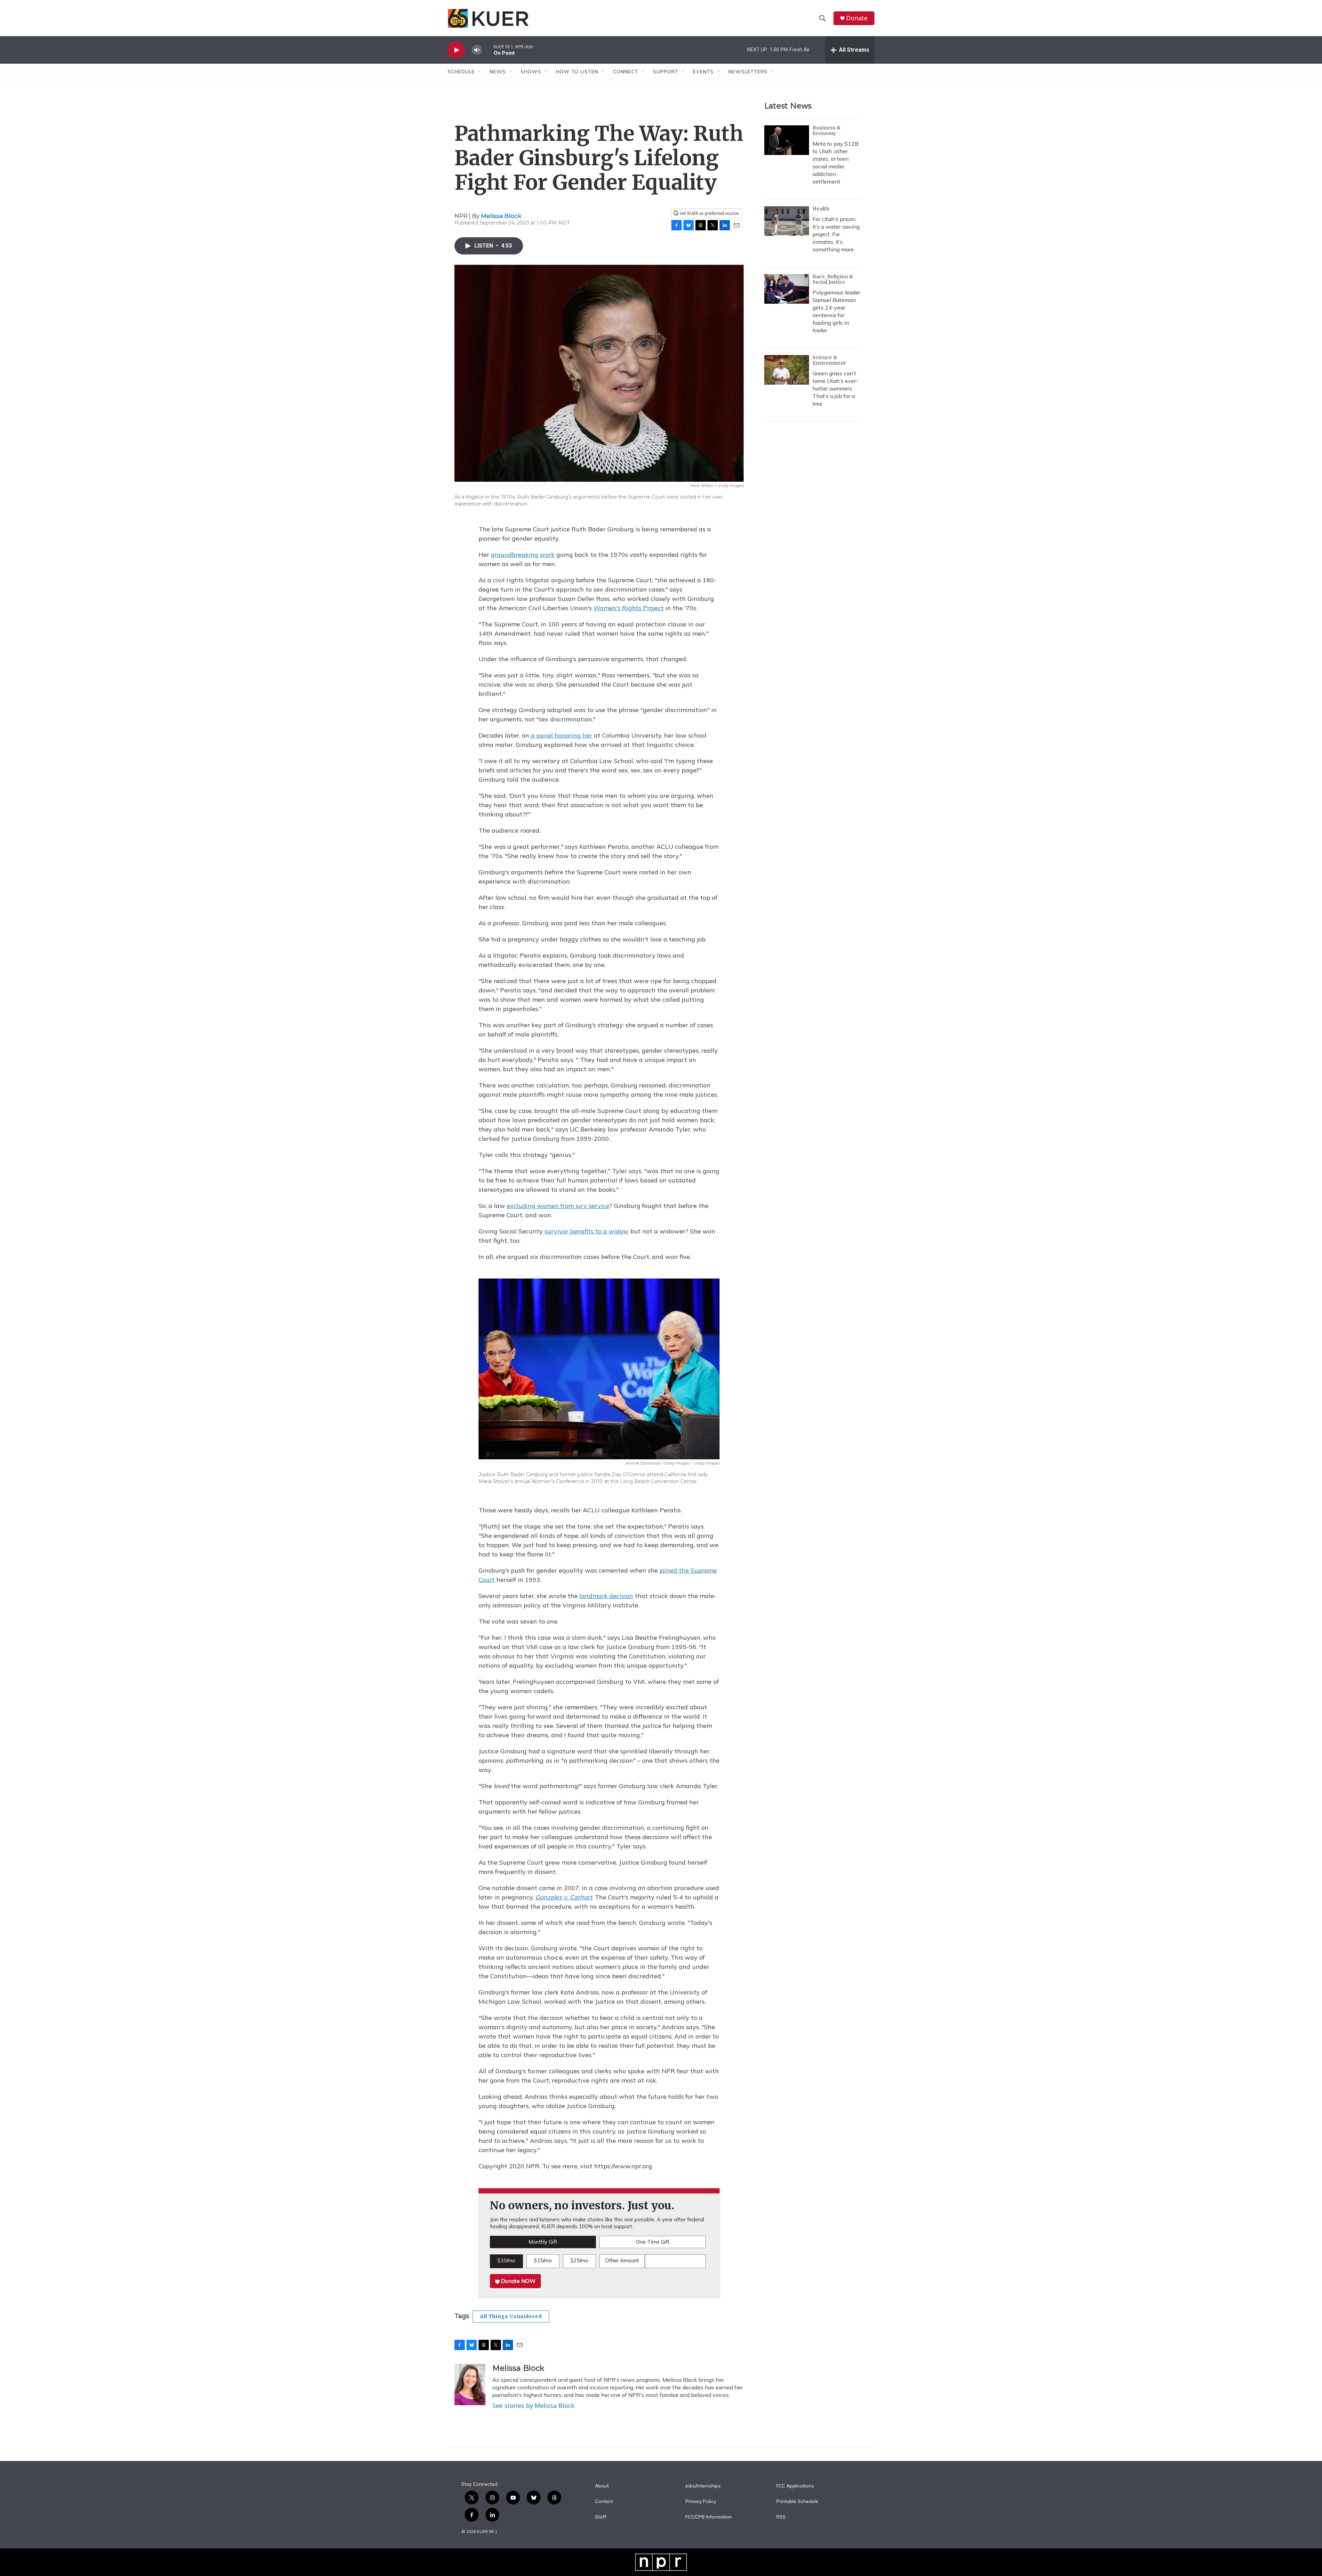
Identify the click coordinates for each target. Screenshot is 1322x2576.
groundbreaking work (523, 555)
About (602, 2486)
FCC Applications (795, 2486)
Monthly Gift (543, 2242)
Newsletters (748, 72)
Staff (601, 2517)
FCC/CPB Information (709, 2517)
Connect (626, 72)
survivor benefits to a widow (587, 1231)
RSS (781, 2517)
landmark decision (606, 1596)
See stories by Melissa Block (533, 2406)
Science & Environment (829, 360)
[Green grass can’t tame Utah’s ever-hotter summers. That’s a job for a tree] (787, 370)
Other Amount (622, 2260)
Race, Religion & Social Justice (833, 279)
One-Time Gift (653, 2242)
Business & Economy (827, 131)
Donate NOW (518, 2281)
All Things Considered (511, 2316)
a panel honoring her (562, 735)
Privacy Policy (701, 2502)
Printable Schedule (797, 2502)
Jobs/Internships (703, 2486)
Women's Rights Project (629, 608)
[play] (456, 50)
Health (821, 209)
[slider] (488, 50)
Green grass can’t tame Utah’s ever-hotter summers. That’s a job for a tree (835, 388)
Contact (604, 2502)
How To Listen (577, 72)
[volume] (477, 50)
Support (666, 72)
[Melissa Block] (470, 2385)
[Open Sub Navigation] (480, 72)
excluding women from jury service (558, 1206)
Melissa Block (501, 216)
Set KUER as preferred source (709, 213)
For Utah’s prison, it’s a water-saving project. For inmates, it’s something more (836, 234)
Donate (857, 18)
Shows (531, 72)
